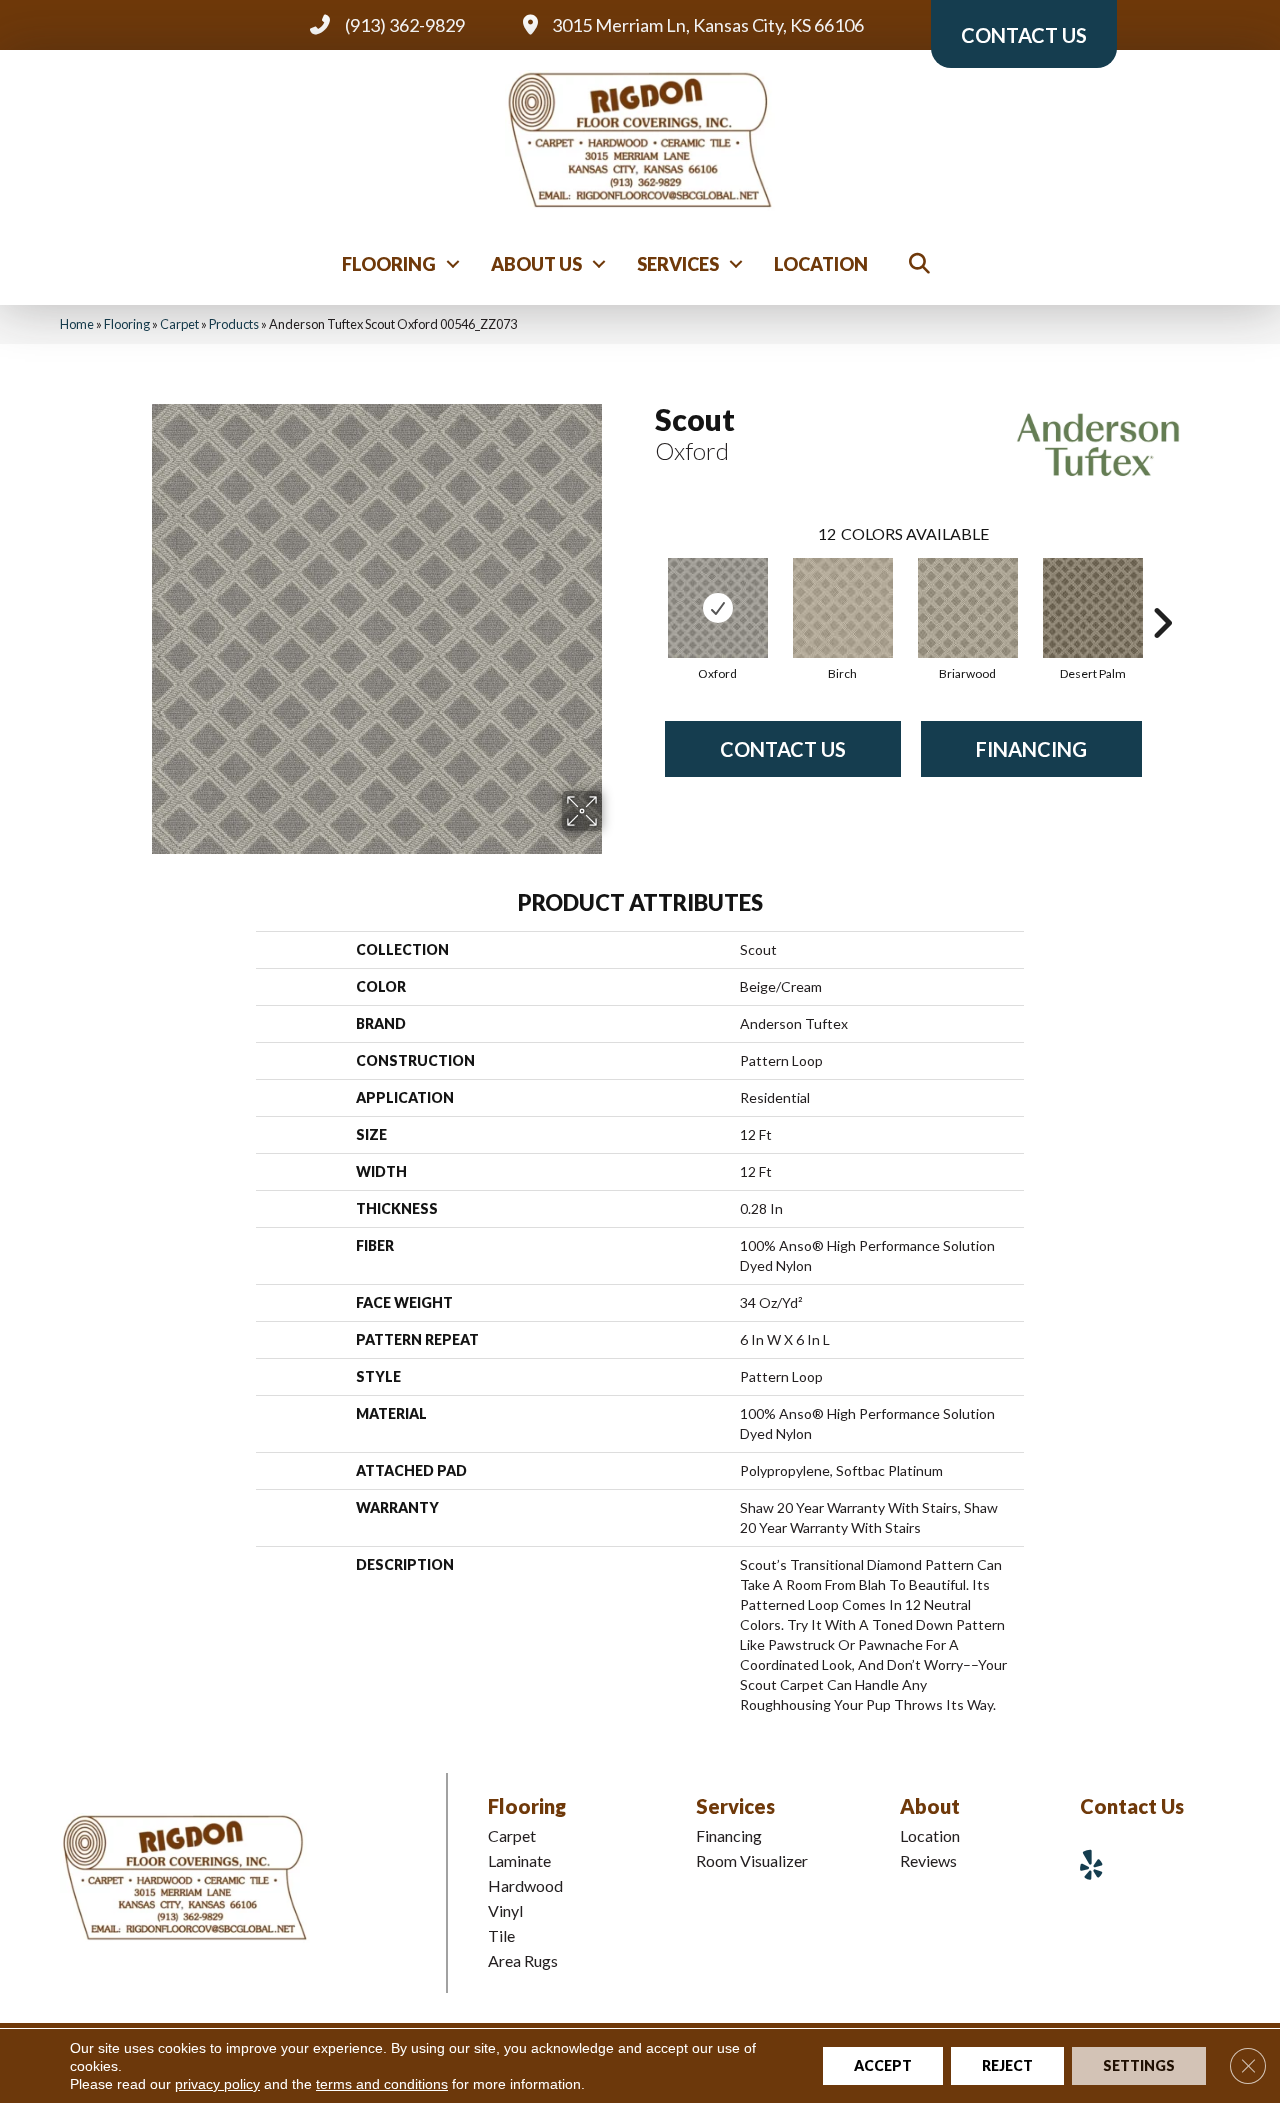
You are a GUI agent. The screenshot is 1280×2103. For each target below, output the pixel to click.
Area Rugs (523, 1960)
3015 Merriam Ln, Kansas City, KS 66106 (708, 25)
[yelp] (1099, 1864)
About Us (536, 264)
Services (678, 264)
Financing (1031, 749)
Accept (883, 2065)
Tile (501, 1935)
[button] (453, 264)
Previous (645, 593)
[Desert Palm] (1093, 608)
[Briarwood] (968, 608)
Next (1162, 593)
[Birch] (843, 608)
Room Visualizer (752, 1860)
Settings (1139, 2065)
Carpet (179, 324)
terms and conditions (382, 2084)
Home (77, 324)
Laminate (519, 1860)
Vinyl (505, 1910)
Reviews (928, 1860)
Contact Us (783, 749)
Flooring (389, 264)
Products (234, 324)
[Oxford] (718, 608)
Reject (1007, 2065)
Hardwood (525, 1885)
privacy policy (217, 2084)
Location (821, 264)
